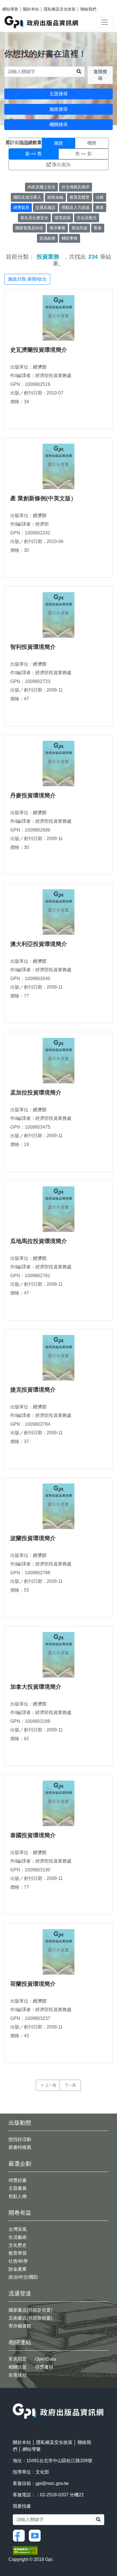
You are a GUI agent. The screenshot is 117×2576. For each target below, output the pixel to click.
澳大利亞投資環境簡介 (39, 944)
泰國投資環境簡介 (33, 1835)
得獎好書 (18, 2180)
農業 (100, 207)
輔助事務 (70, 238)
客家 (98, 228)
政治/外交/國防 (23, 2277)
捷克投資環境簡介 (33, 1390)
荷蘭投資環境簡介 (33, 1984)
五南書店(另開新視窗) (30, 2318)
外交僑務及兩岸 (76, 187)
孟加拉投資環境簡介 (36, 1092)
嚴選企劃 (20, 2164)
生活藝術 (18, 2237)
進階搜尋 (100, 75)
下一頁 (70, 2085)
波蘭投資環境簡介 (33, 1538)
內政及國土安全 (41, 187)
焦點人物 (18, 2196)
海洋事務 (57, 228)
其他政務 (47, 238)
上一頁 (51, 2085)
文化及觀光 (87, 218)
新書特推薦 (20, 2147)
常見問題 (18, 2359)
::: (14, 2400)
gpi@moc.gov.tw (52, 2483)
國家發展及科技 (29, 228)
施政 (58, 143)
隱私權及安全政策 (60, 9)
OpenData (46, 2359)
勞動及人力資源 (76, 207)
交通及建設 (45, 207)
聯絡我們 (88, 9)
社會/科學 (18, 2261)
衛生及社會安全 (34, 218)
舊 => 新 (83, 154)
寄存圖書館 (20, 2326)
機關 (92, 143)
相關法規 (18, 2367)
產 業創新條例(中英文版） (43, 498)
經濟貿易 (21, 207)
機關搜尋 (58, 125)
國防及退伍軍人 (27, 197)
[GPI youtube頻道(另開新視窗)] (36, 2535)
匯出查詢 (61, 165)
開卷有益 (20, 2213)
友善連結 (18, 2375)
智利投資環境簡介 (33, 647)
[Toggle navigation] (105, 22)
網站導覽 (10, 9)
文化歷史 (18, 2245)
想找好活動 (20, 2139)
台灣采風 (18, 2229)
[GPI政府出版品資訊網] (42, 22)
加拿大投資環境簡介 (36, 1687)
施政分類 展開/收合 (27, 279)
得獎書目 (44, 2367)
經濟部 (40, 367)
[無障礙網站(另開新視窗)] (25, 2550)
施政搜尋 (58, 109)
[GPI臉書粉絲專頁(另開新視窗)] (20, 2535)
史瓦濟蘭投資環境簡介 (39, 350)
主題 (25, 143)
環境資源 (62, 218)
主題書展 (18, 2188)
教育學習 (18, 2253)
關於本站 (31, 9)
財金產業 (18, 2269)
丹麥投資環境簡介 (33, 795)
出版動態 (20, 2123)
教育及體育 (80, 197)
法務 (100, 197)
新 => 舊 (34, 154)
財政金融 (55, 197)
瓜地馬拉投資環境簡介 (39, 1241)
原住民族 (80, 228)
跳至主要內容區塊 (16, 3)
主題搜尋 (58, 94)
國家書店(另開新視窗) (30, 2310)
